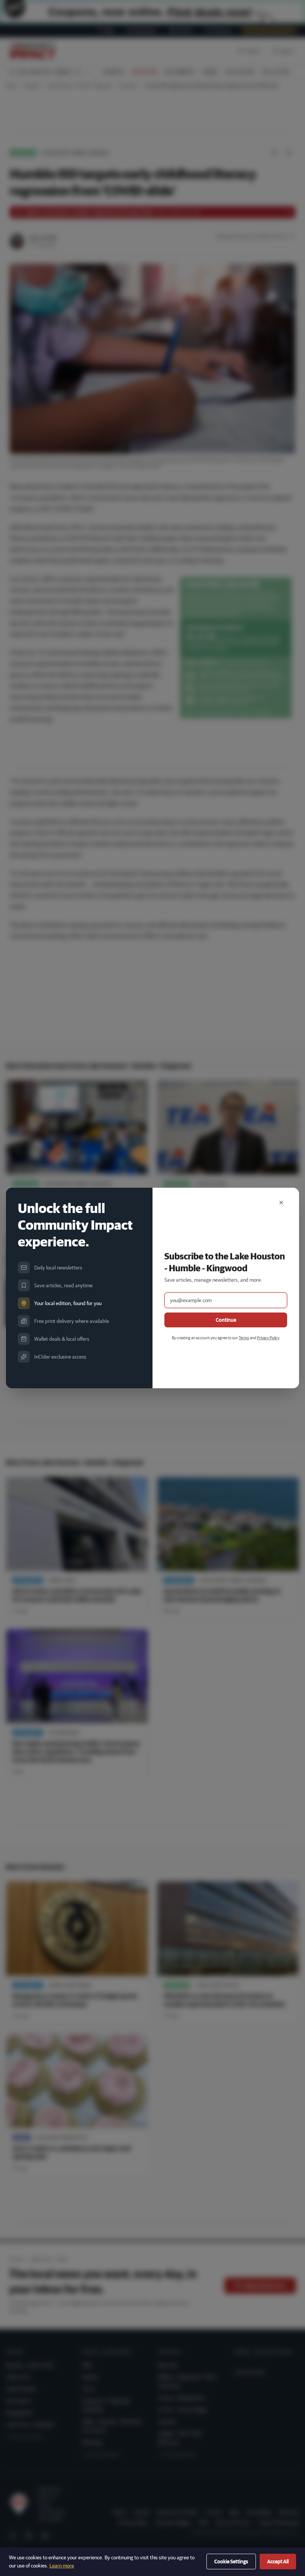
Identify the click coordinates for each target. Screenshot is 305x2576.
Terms (244, 1338)
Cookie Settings (231, 2562)
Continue (226, 1320)
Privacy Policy (268, 1338)
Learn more (62, 2566)
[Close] (281, 1203)
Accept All (278, 2562)
